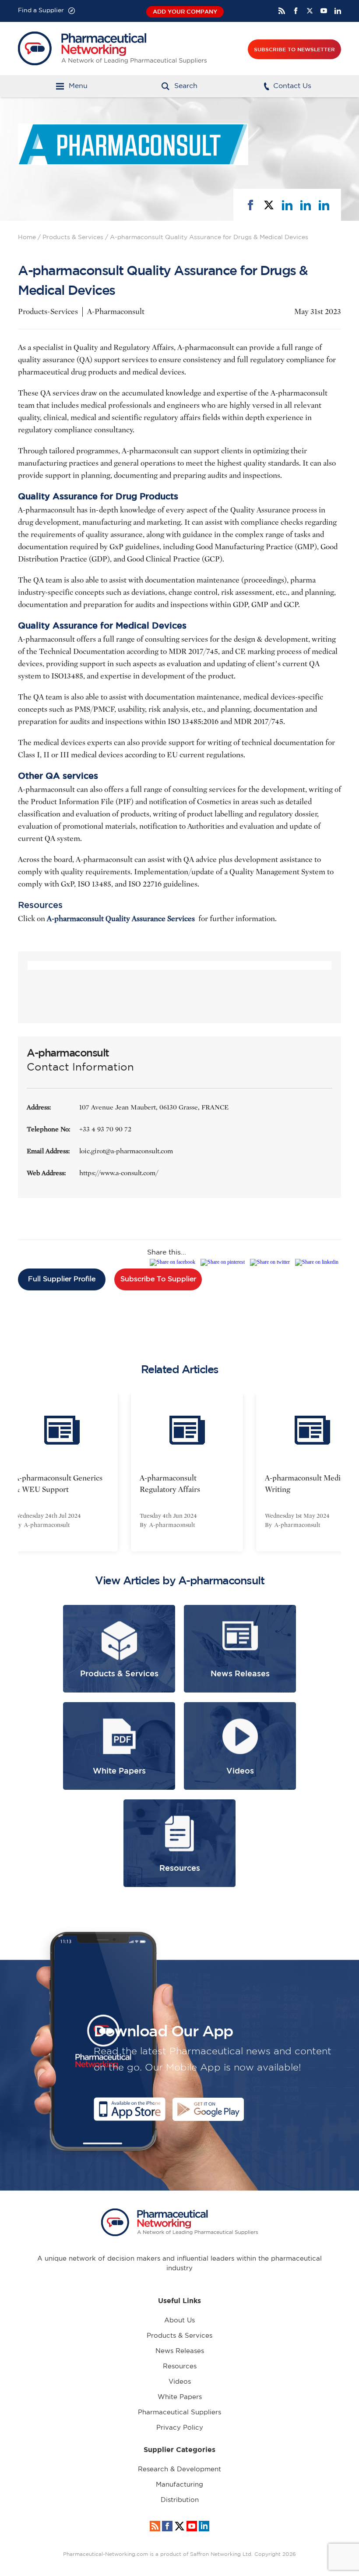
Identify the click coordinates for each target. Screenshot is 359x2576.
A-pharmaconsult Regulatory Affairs (162, 1484)
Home (27, 237)
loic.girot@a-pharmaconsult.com (126, 1151)
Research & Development (179, 2469)
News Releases (180, 2351)
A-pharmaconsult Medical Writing (300, 1484)
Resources (180, 2366)
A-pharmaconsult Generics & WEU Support (51, 1484)
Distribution (180, 2500)
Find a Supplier (41, 11)
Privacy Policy (180, 2428)
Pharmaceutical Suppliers (179, 2412)
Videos (180, 2382)
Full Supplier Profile (62, 1279)
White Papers (180, 2397)
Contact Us (292, 86)
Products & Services (73, 237)
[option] (179, 1473)
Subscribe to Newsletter (294, 49)
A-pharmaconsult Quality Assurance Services (122, 919)
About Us (179, 2320)
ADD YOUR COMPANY (185, 12)
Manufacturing (179, 2485)
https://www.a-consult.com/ (119, 1173)
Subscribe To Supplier (158, 1279)
